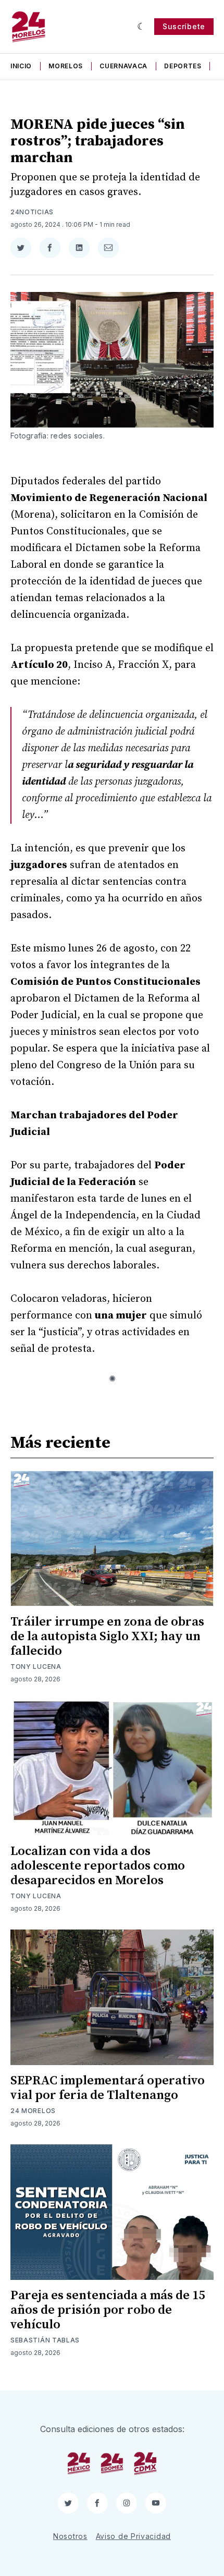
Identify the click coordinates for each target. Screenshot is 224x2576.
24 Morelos (33, 2111)
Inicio (21, 66)
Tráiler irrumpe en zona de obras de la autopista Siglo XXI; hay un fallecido (107, 1637)
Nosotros (70, 2536)
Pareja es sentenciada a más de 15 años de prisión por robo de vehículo (108, 2310)
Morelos (66, 66)
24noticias (32, 212)
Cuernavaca (123, 66)
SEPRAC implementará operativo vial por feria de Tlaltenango (108, 2088)
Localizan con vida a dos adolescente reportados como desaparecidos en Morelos (98, 1866)
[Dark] (141, 27)
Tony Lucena (36, 1667)
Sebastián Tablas (45, 2340)
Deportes (183, 66)
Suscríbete (184, 26)
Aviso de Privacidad (133, 2536)
